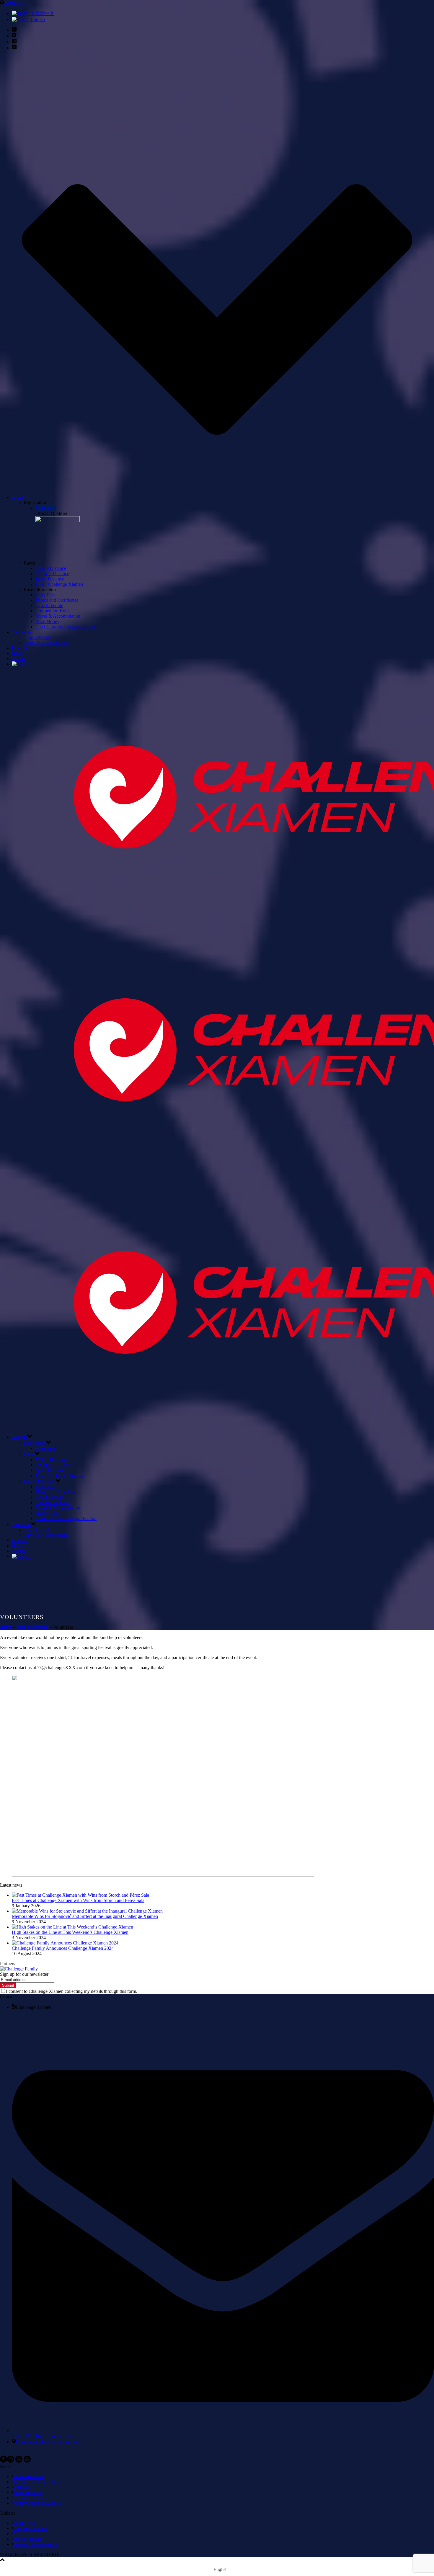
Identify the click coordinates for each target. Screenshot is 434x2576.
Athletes (19, 497)
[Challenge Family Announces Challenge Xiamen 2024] (65, 1943)
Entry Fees (45, 595)
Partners (19, 648)
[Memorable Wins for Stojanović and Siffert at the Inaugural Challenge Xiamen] (87, 1911)
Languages (14, 3)
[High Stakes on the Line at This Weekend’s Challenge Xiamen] (72, 1927)
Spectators (21, 632)
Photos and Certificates (57, 600)
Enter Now (46, 1448)
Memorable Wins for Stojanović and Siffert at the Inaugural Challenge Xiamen (85, 1916)
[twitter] (19, 2461)
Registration (35, 1443)
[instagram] (11, 2461)
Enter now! (46, 508)
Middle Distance (51, 568)
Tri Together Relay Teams (37, 2482)
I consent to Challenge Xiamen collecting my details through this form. (72, 1991)
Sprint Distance (50, 579)
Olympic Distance (52, 574)
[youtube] (27, 2461)
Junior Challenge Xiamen (59, 584)
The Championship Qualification (66, 627)
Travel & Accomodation (58, 616)
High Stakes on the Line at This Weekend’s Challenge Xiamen (70, 1932)
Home (6, 1627)
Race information (40, 1481)
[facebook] (4, 2461)
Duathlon (22, 2487)
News (17, 653)
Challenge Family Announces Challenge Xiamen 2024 (63, 1948)
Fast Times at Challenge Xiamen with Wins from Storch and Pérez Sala (78, 1900)
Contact (19, 659)
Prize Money (47, 621)
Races (29, 1454)
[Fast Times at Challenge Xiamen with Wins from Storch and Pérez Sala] (80, 1895)
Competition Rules (53, 611)
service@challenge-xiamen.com (41, 2436)
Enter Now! (24, 2523)
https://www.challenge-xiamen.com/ (49, 2442)
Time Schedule (49, 605)
